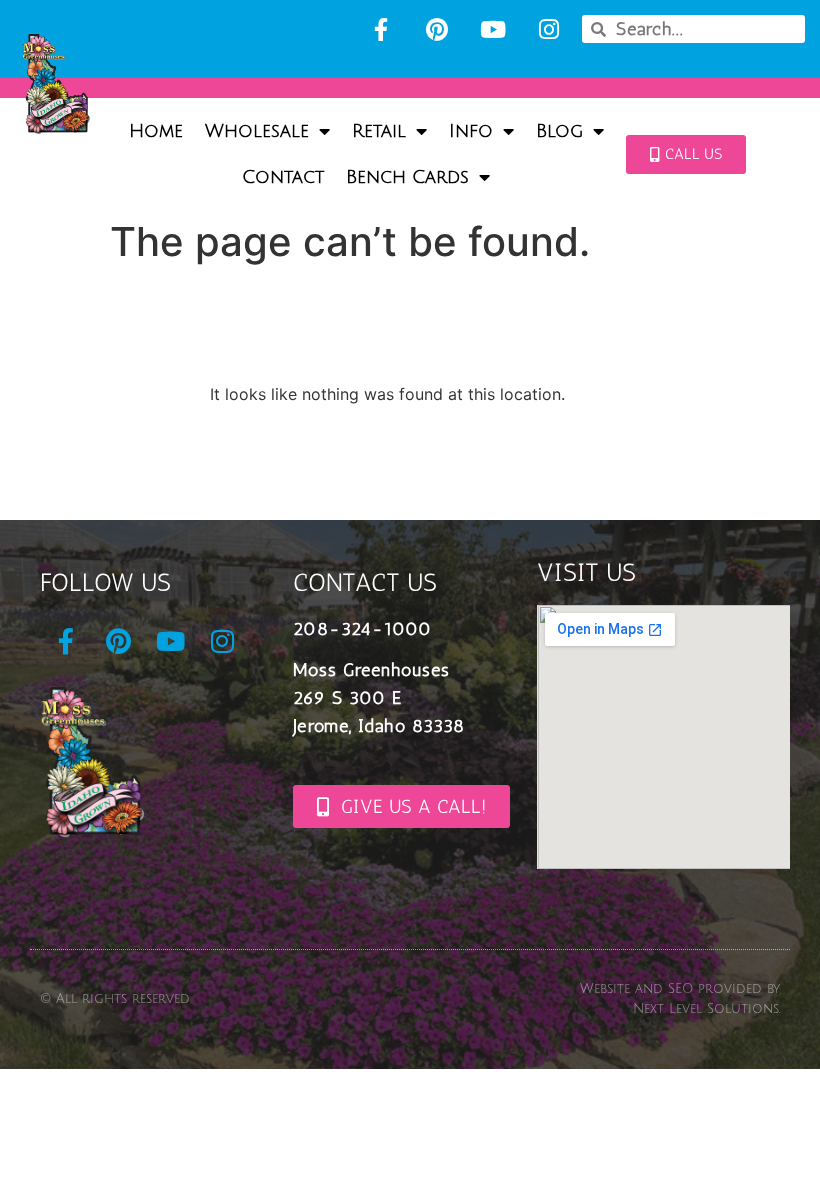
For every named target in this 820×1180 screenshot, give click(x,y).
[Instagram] (549, 29)
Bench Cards (407, 177)
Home (156, 131)
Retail (379, 131)
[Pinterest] (437, 29)
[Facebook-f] (381, 29)
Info (471, 131)
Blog (559, 131)
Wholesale (257, 131)
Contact (283, 177)
